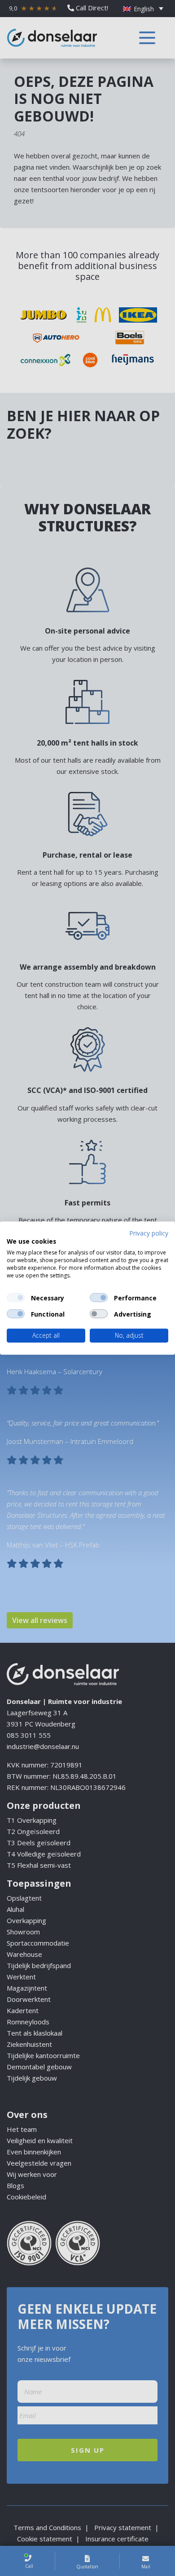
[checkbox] (16, 1298)
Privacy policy (149, 1233)
